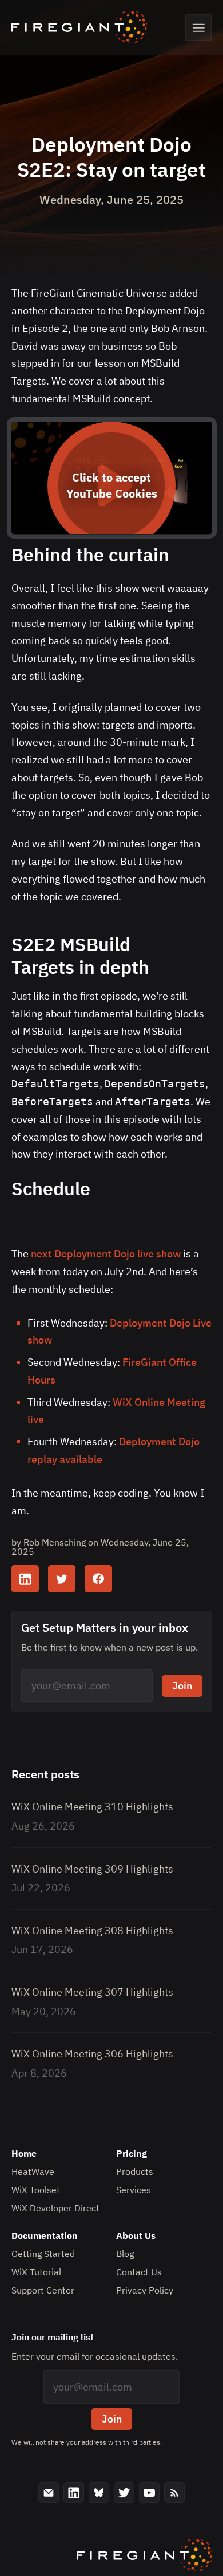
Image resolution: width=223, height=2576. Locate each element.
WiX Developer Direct (55, 2208)
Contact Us (139, 2272)
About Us (136, 2235)
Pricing (132, 2153)
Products (135, 2171)
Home (24, 2153)
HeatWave (33, 2171)
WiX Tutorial (36, 2272)
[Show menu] (198, 27)
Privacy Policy (145, 2290)
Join (182, 1686)
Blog (125, 2254)
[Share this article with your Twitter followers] (62, 1579)
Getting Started (43, 2254)
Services (134, 2190)
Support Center (43, 2290)
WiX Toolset (36, 2190)
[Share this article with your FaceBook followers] (98, 1579)
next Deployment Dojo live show (106, 1254)
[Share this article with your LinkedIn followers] (25, 1579)
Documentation (45, 2235)
